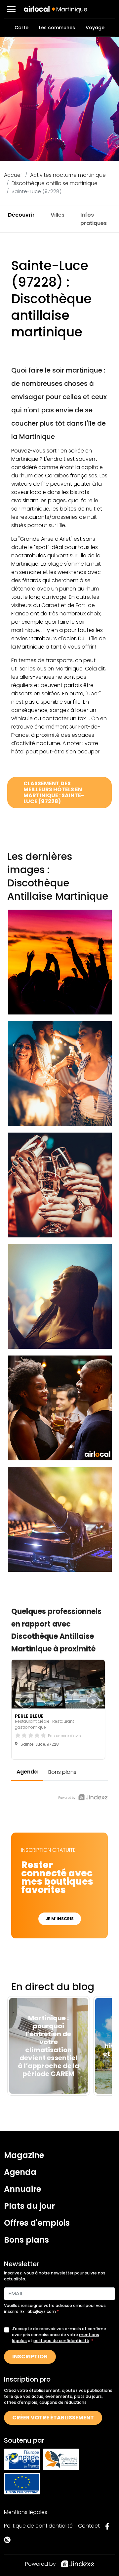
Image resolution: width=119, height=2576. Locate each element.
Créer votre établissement (53, 2418)
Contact (89, 2526)
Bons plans (26, 2240)
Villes (58, 215)
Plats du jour (29, 2206)
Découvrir (21, 215)
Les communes (57, 28)
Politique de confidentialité (38, 2526)
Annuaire (22, 2189)
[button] (11, 9)
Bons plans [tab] (62, 1772)
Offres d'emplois (37, 2223)
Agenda (20, 2172)
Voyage (95, 28)
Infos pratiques (94, 219)
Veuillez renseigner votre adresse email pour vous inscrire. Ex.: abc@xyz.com (55, 2308)
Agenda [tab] (27, 1772)
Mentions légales (26, 2512)
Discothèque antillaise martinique (55, 183)
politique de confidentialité (61, 2341)
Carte (21, 28)
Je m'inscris (60, 1919)
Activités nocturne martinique (68, 175)
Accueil (13, 175)
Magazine (24, 2155)
